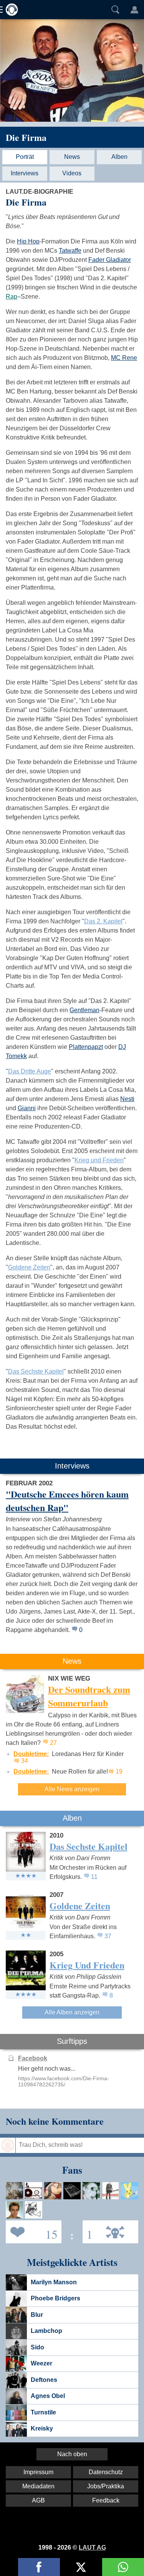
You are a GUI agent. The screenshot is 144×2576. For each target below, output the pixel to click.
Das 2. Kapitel (103, 921)
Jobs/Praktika (106, 2486)
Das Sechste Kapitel (36, 1371)
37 (108, 1936)
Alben (119, 157)
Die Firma (26, 137)
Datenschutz (106, 2472)
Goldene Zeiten (29, 1267)
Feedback (106, 2500)
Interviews (25, 173)
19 (119, 1772)
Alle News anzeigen (72, 1789)
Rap (12, 296)
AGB (38, 2500)
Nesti (127, 1099)
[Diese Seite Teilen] (39, 2567)
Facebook (33, 2058)
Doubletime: (31, 1754)
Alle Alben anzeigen (72, 2012)
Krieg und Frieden (99, 1160)
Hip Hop (28, 241)
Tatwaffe (70, 251)
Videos (72, 173)
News (72, 157)
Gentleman (84, 1010)
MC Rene (124, 358)
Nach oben (72, 2454)
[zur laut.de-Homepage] (10, 10)
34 (25, 1761)
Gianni (27, 1108)
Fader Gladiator (110, 260)
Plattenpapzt (86, 1047)
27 (53, 1743)
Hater (88, 2231)
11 (94, 1877)
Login (134, 10)
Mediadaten (38, 2486)
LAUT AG (92, 2547)
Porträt (25, 157)
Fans (32, 2231)
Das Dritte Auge (30, 1071)
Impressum (38, 2472)
